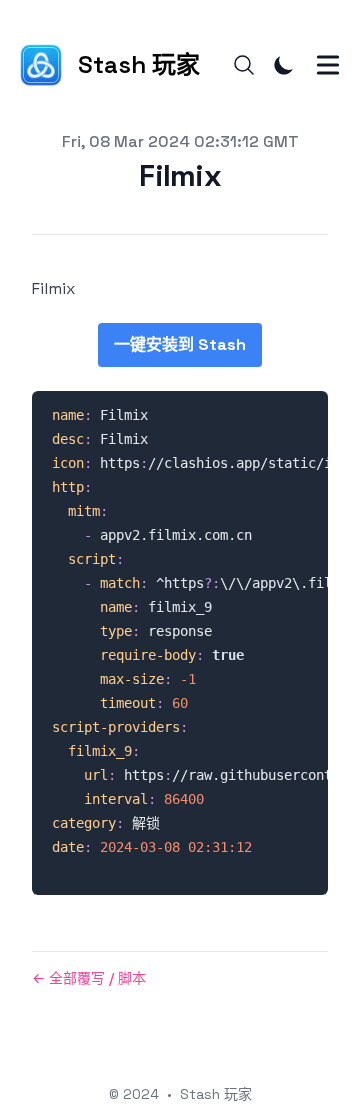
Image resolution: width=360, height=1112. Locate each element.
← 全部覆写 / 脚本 (89, 978)
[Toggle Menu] (328, 65)
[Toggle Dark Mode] (284, 65)
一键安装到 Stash (180, 344)
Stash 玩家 (216, 1094)
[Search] (244, 65)
